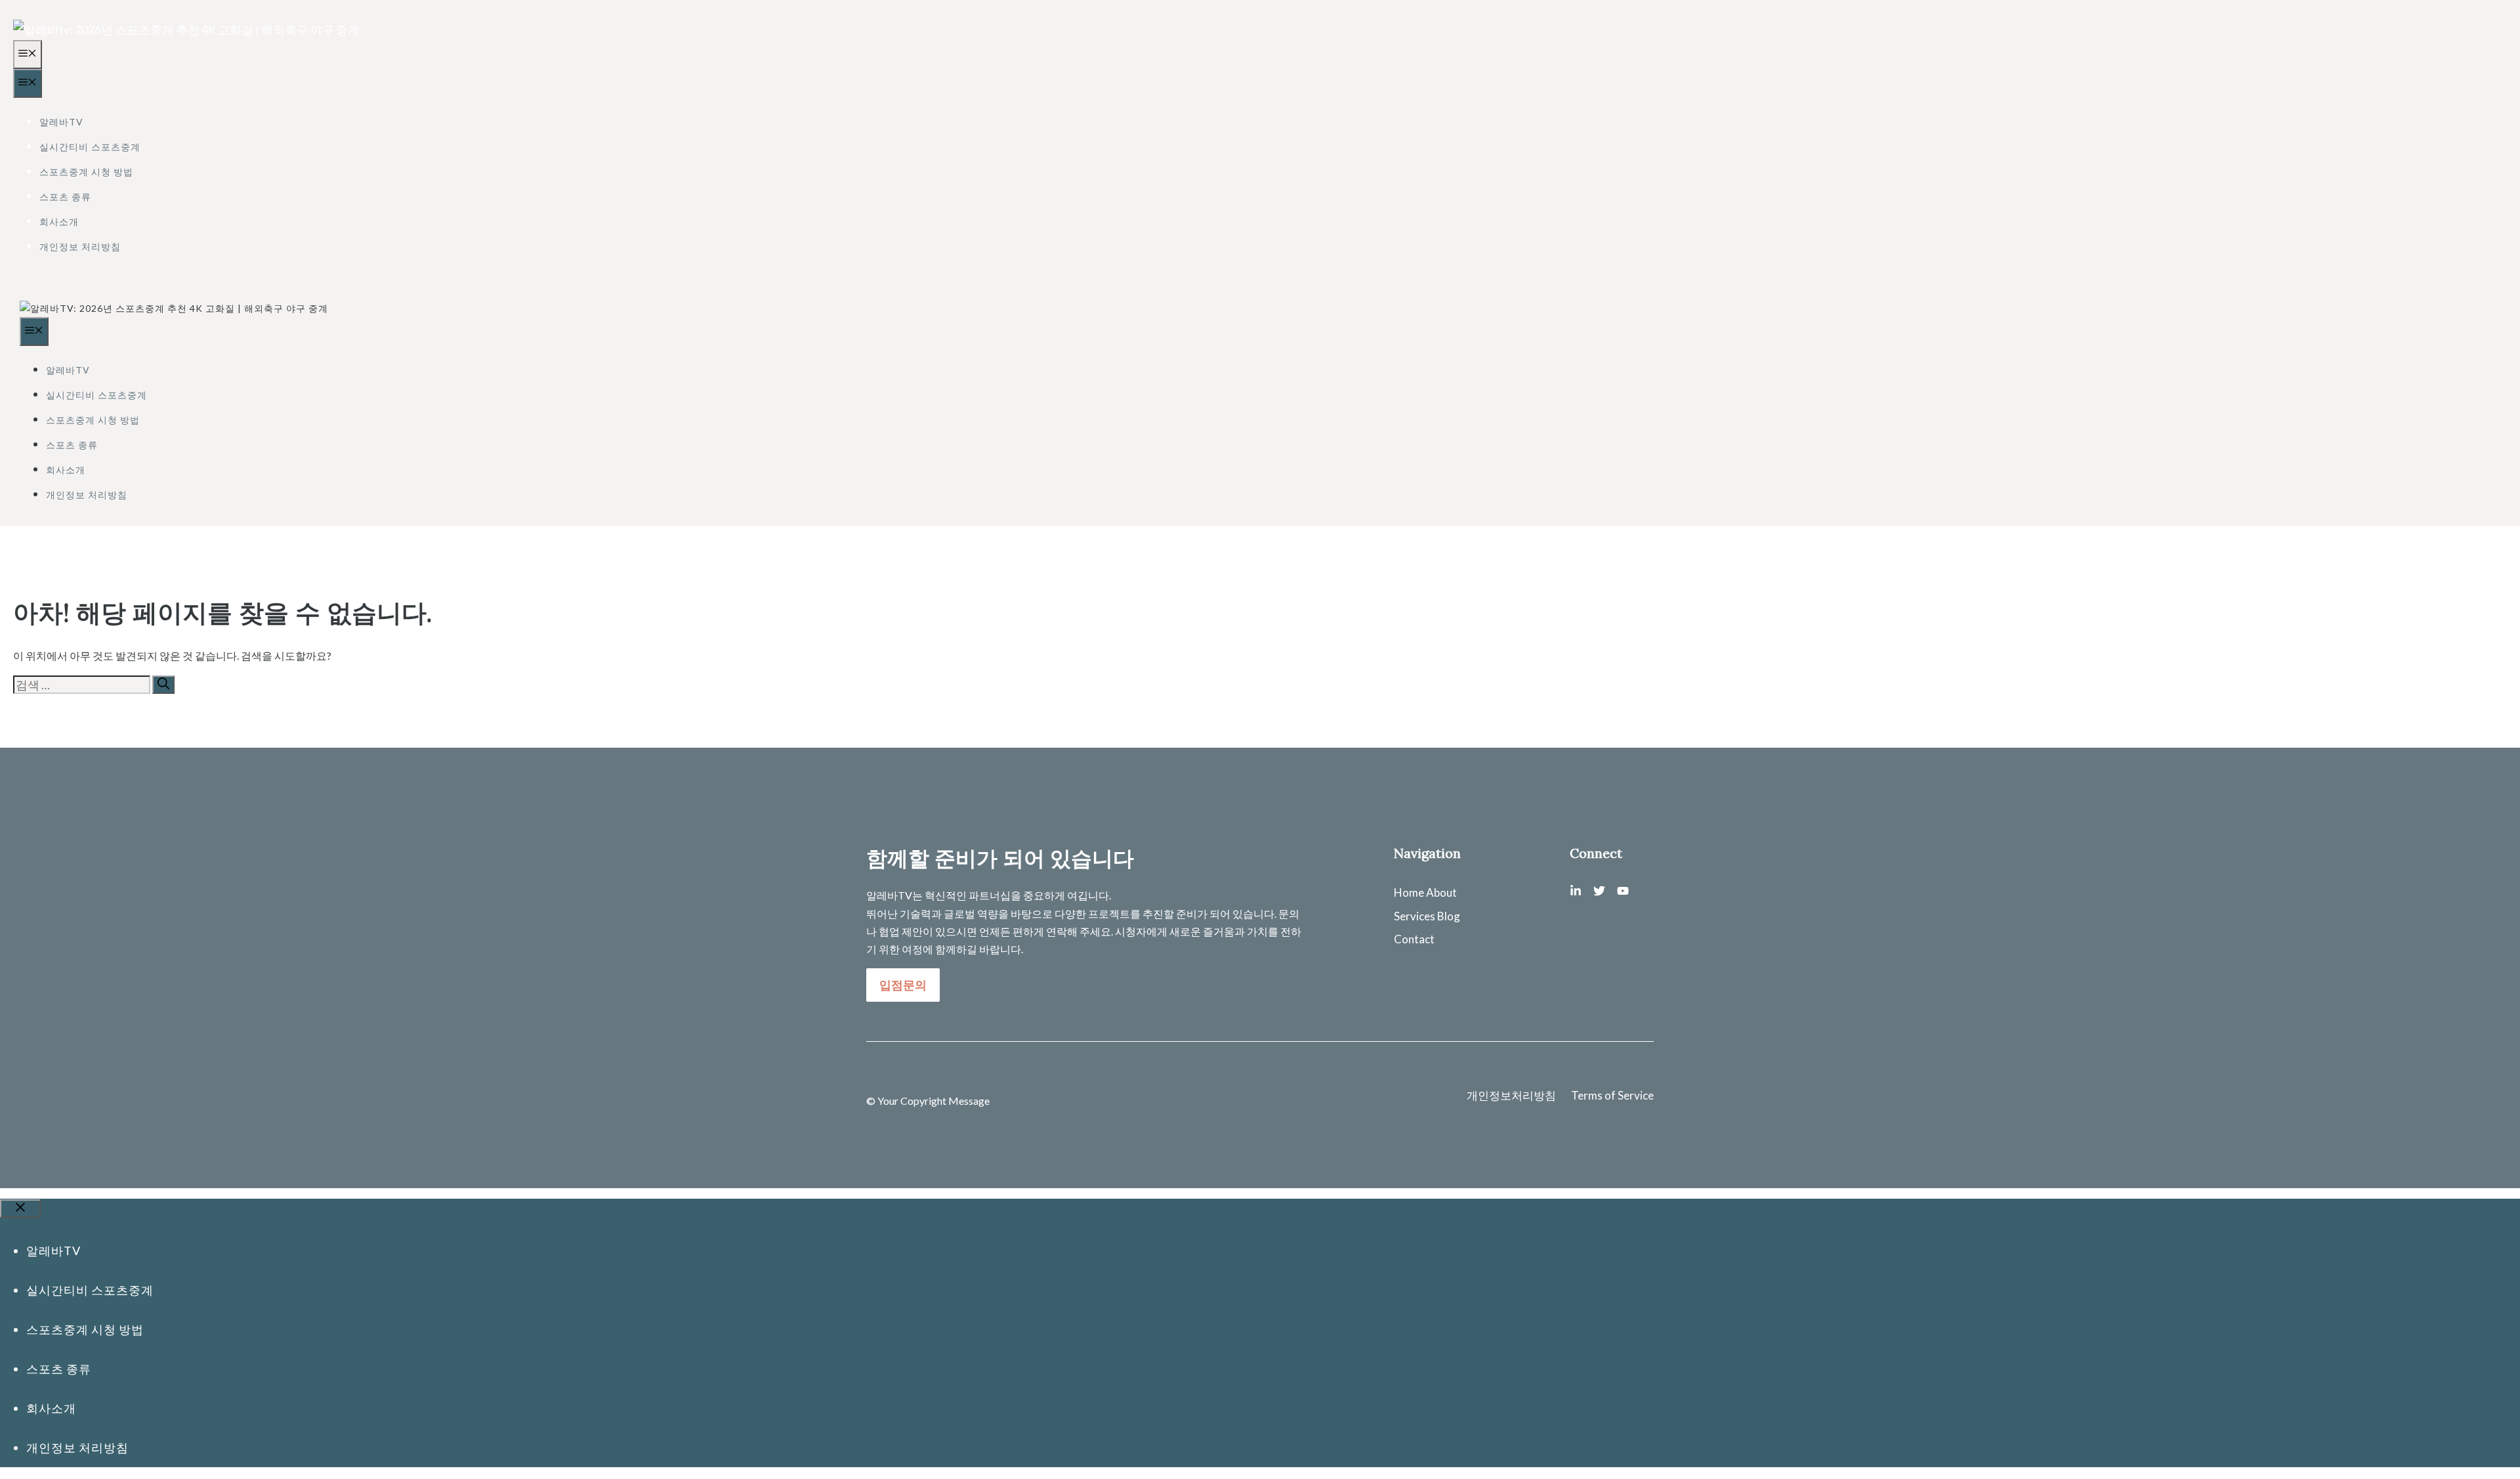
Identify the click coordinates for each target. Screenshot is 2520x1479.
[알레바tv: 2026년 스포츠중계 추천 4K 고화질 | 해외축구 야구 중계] (174, 308)
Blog (1449, 916)
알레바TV (61, 122)
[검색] (163, 685)
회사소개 (59, 222)
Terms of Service (1612, 1095)
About (1441, 892)
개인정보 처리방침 (80, 246)
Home (1409, 892)
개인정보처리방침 (1511, 1095)
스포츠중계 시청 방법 (86, 172)
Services (1415, 916)
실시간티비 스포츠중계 (90, 147)
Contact (1414, 939)
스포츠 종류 (65, 197)
